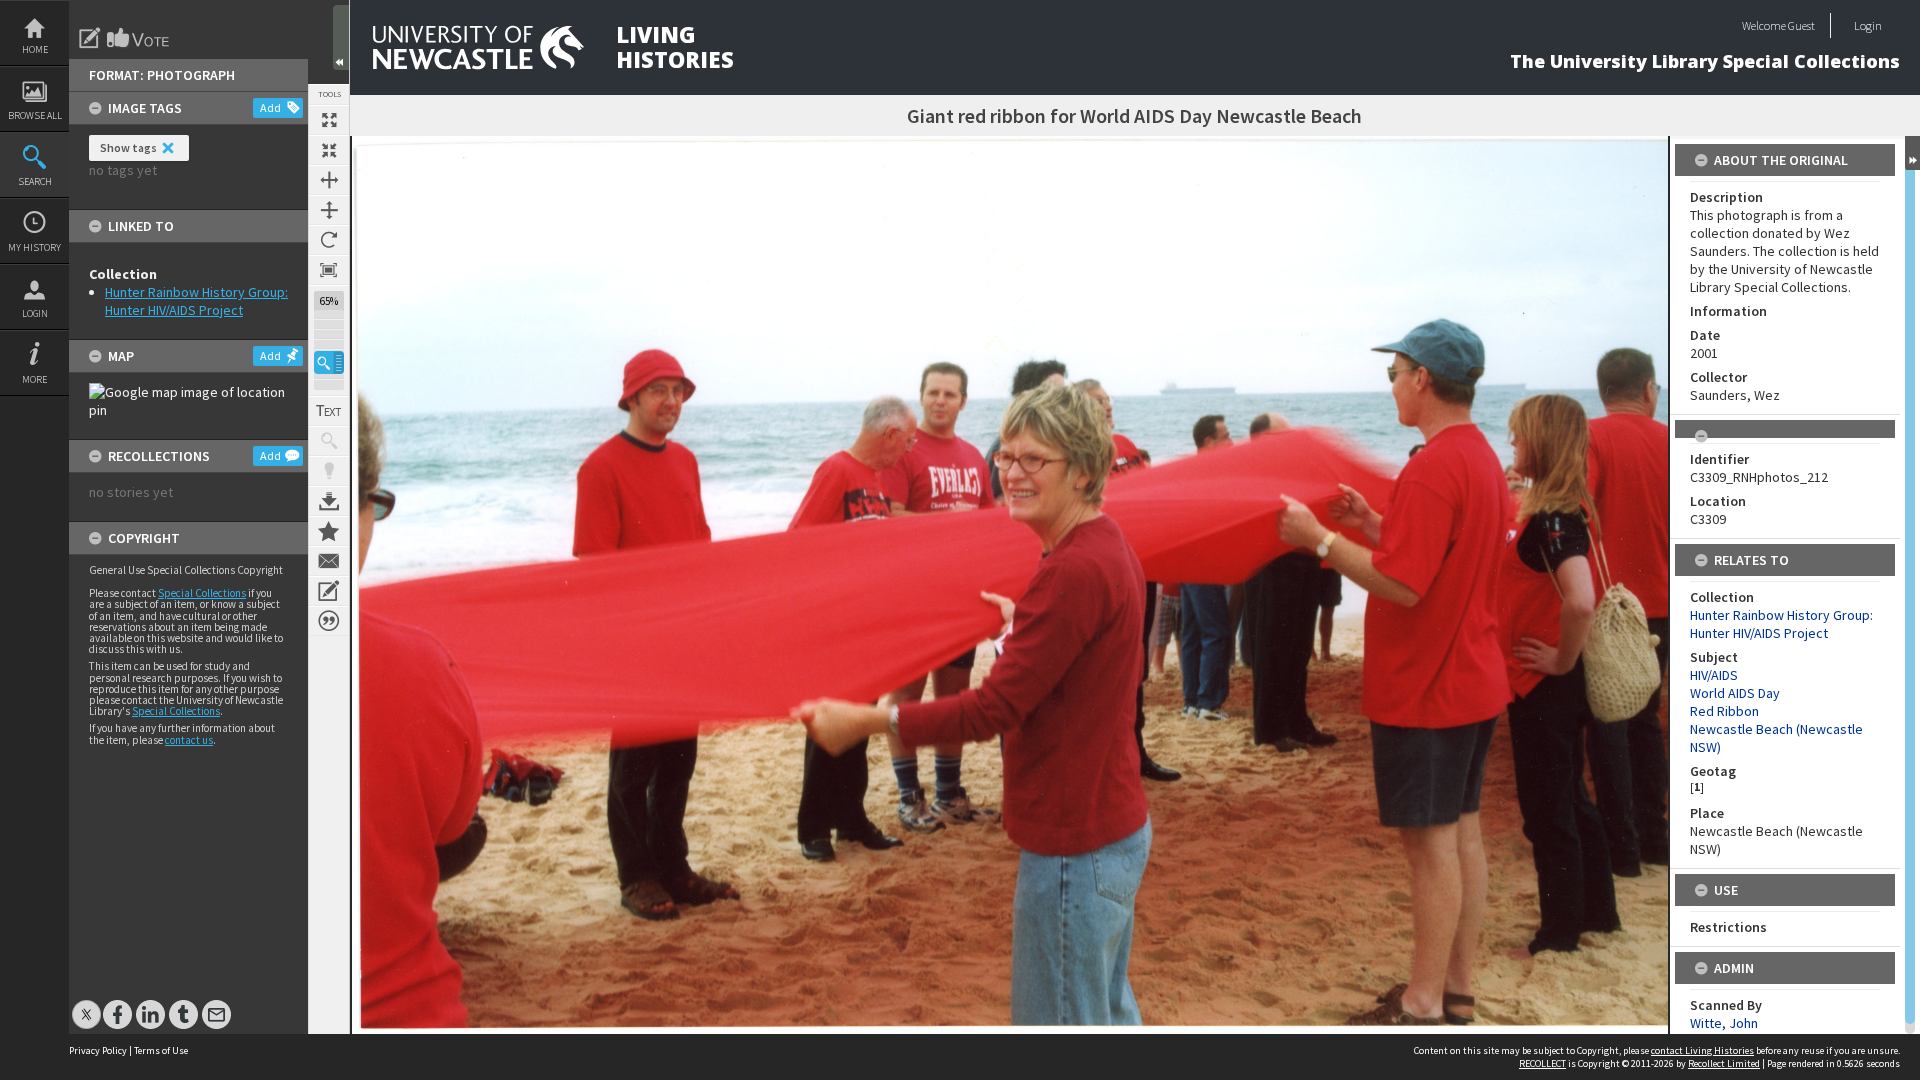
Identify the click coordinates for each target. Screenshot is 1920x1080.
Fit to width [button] (329, 180)
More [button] (34, 379)
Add (270, 107)
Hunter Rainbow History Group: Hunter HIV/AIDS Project (196, 301)
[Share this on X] (86, 1004)
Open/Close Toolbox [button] (341, 37)
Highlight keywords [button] (329, 471)
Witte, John (1724, 1023)
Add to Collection (329, 531)
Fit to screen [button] (329, 150)
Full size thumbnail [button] (329, 120)
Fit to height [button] (329, 210)
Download (329, 501)
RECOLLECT (1542, 1063)
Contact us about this (329, 561)
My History (34, 247)
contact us (189, 740)
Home (35, 49)
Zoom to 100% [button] (329, 270)
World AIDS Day (1735, 693)
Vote (139, 38)
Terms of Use (161, 1050)
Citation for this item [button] (329, 621)
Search (35, 181)
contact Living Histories (1702, 1050)
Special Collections (202, 593)
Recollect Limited (1724, 1063)
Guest (1801, 25)
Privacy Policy (98, 1050)
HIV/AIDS (1714, 675)
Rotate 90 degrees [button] (329, 240)
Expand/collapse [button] (1912, 153)
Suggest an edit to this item (90, 38)
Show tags (128, 147)
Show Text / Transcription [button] (329, 411)
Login (35, 313)
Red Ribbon (1724, 711)
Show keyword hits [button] (329, 441)
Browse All (35, 115)
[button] (329, 362)
